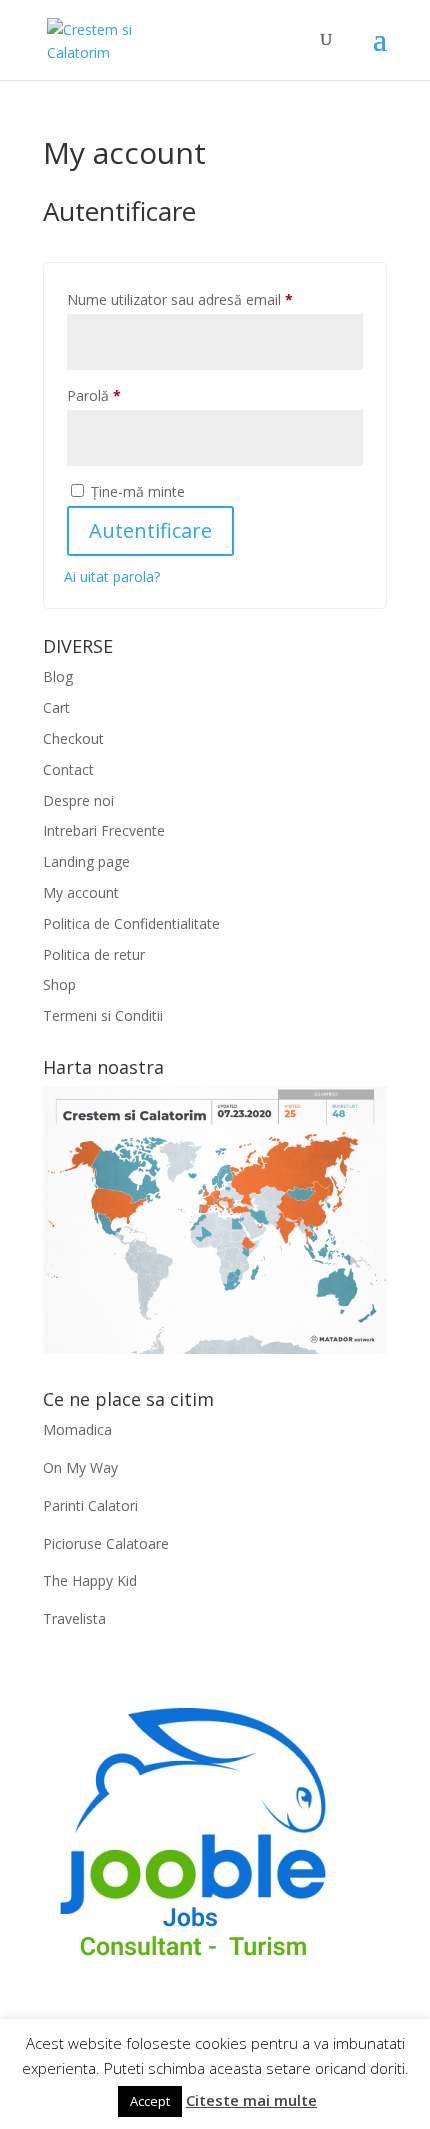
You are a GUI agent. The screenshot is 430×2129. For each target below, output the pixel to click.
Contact (68, 769)
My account (81, 892)
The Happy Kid (90, 1580)
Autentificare (150, 530)
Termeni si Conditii (103, 1015)
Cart (56, 707)
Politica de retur (94, 954)
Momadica (77, 1429)
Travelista (74, 1618)
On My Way (80, 1467)
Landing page (86, 861)
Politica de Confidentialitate (131, 923)
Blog (58, 676)
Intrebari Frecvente (104, 830)
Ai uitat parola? (112, 576)
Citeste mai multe (251, 2100)
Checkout (73, 738)
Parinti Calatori (90, 1505)
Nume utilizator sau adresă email (215, 299)
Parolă (129, 395)
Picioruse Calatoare (106, 1543)
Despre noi (78, 800)
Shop (59, 984)
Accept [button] (150, 2101)
